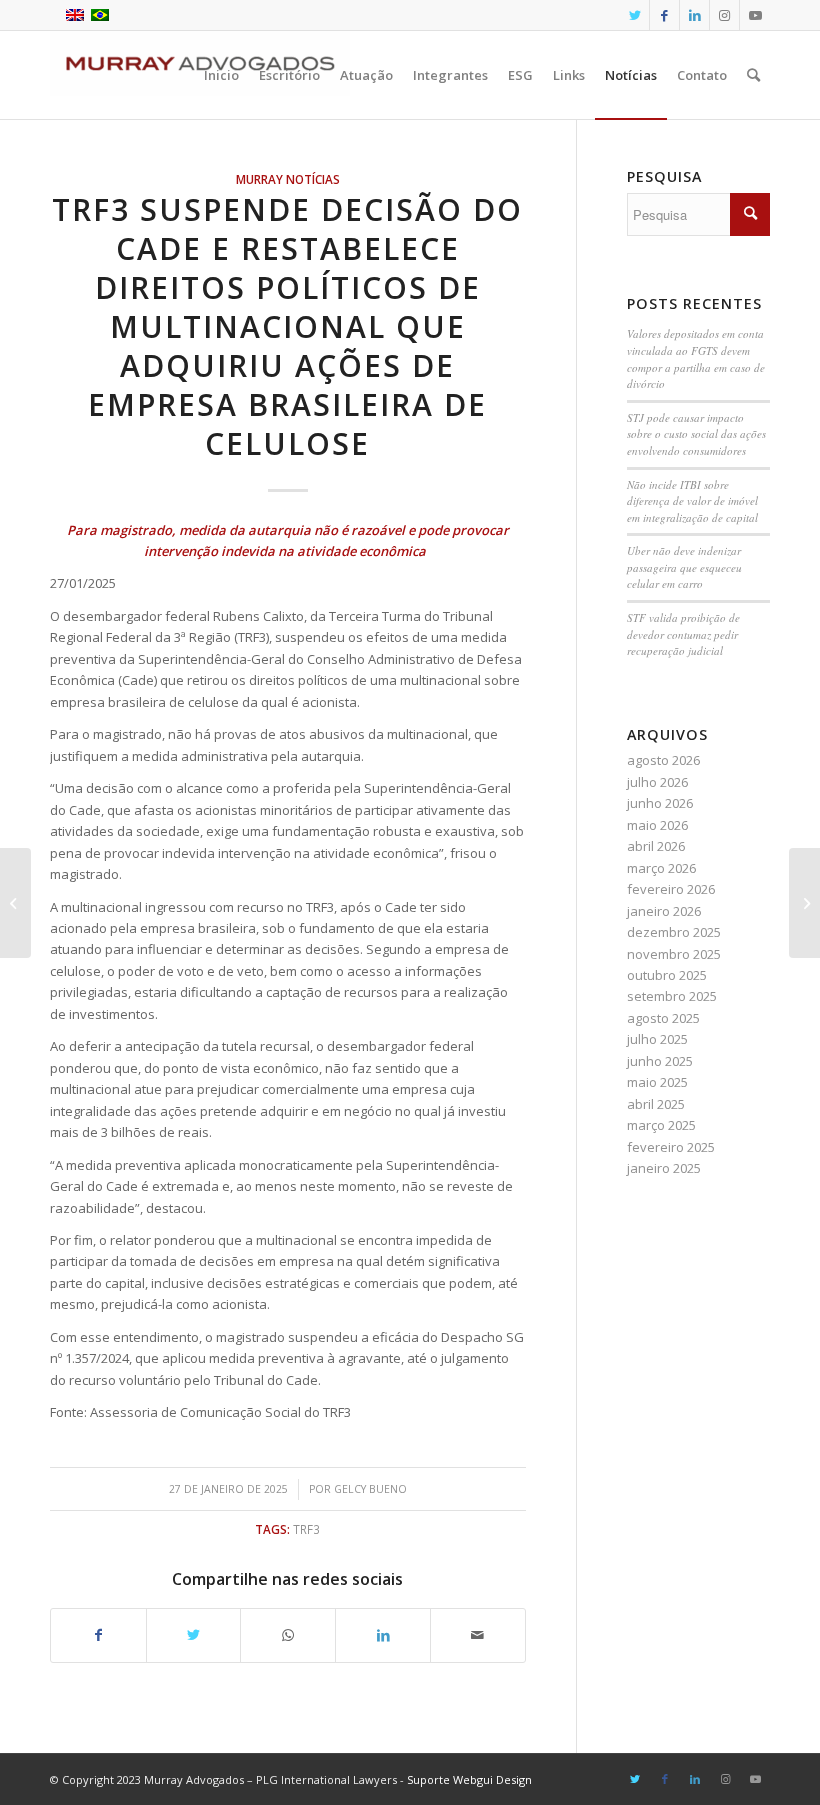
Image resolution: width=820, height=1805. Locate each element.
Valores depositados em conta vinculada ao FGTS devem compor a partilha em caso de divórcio (696, 358)
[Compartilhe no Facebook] (98, 1635)
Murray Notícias (288, 179)
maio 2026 (657, 825)
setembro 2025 (672, 996)
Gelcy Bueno (370, 1489)
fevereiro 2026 (671, 889)
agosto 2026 (663, 760)
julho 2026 (657, 782)
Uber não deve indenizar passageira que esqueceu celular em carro (684, 567)
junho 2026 (660, 803)
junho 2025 (660, 1061)
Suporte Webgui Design (469, 1779)
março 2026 (661, 868)
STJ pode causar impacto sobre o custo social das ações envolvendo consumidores (696, 434)
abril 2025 (656, 1104)
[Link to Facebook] (664, 15)
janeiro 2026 (664, 911)
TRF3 (306, 1529)
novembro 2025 (674, 954)
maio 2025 (657, 1082)
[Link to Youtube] (755, 15)
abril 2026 (656, 846)
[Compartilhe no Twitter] (194, 1635)
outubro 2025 (667, 975)
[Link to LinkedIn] (694, 15)
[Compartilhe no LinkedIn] (383, 1635)
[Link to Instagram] (724, 15)
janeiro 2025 (664, 1168)
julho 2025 (657, 1039)
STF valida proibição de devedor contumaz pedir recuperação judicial (683, 634)
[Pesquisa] (753, 75)
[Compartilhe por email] (478, 1635)
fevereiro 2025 (671, 1147)
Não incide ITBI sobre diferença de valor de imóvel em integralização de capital (692, 501)
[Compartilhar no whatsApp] (288, 1635)
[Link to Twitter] (634, 15)
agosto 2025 (663, 1018)
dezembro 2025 (674, 932)
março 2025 (661, 1125)
